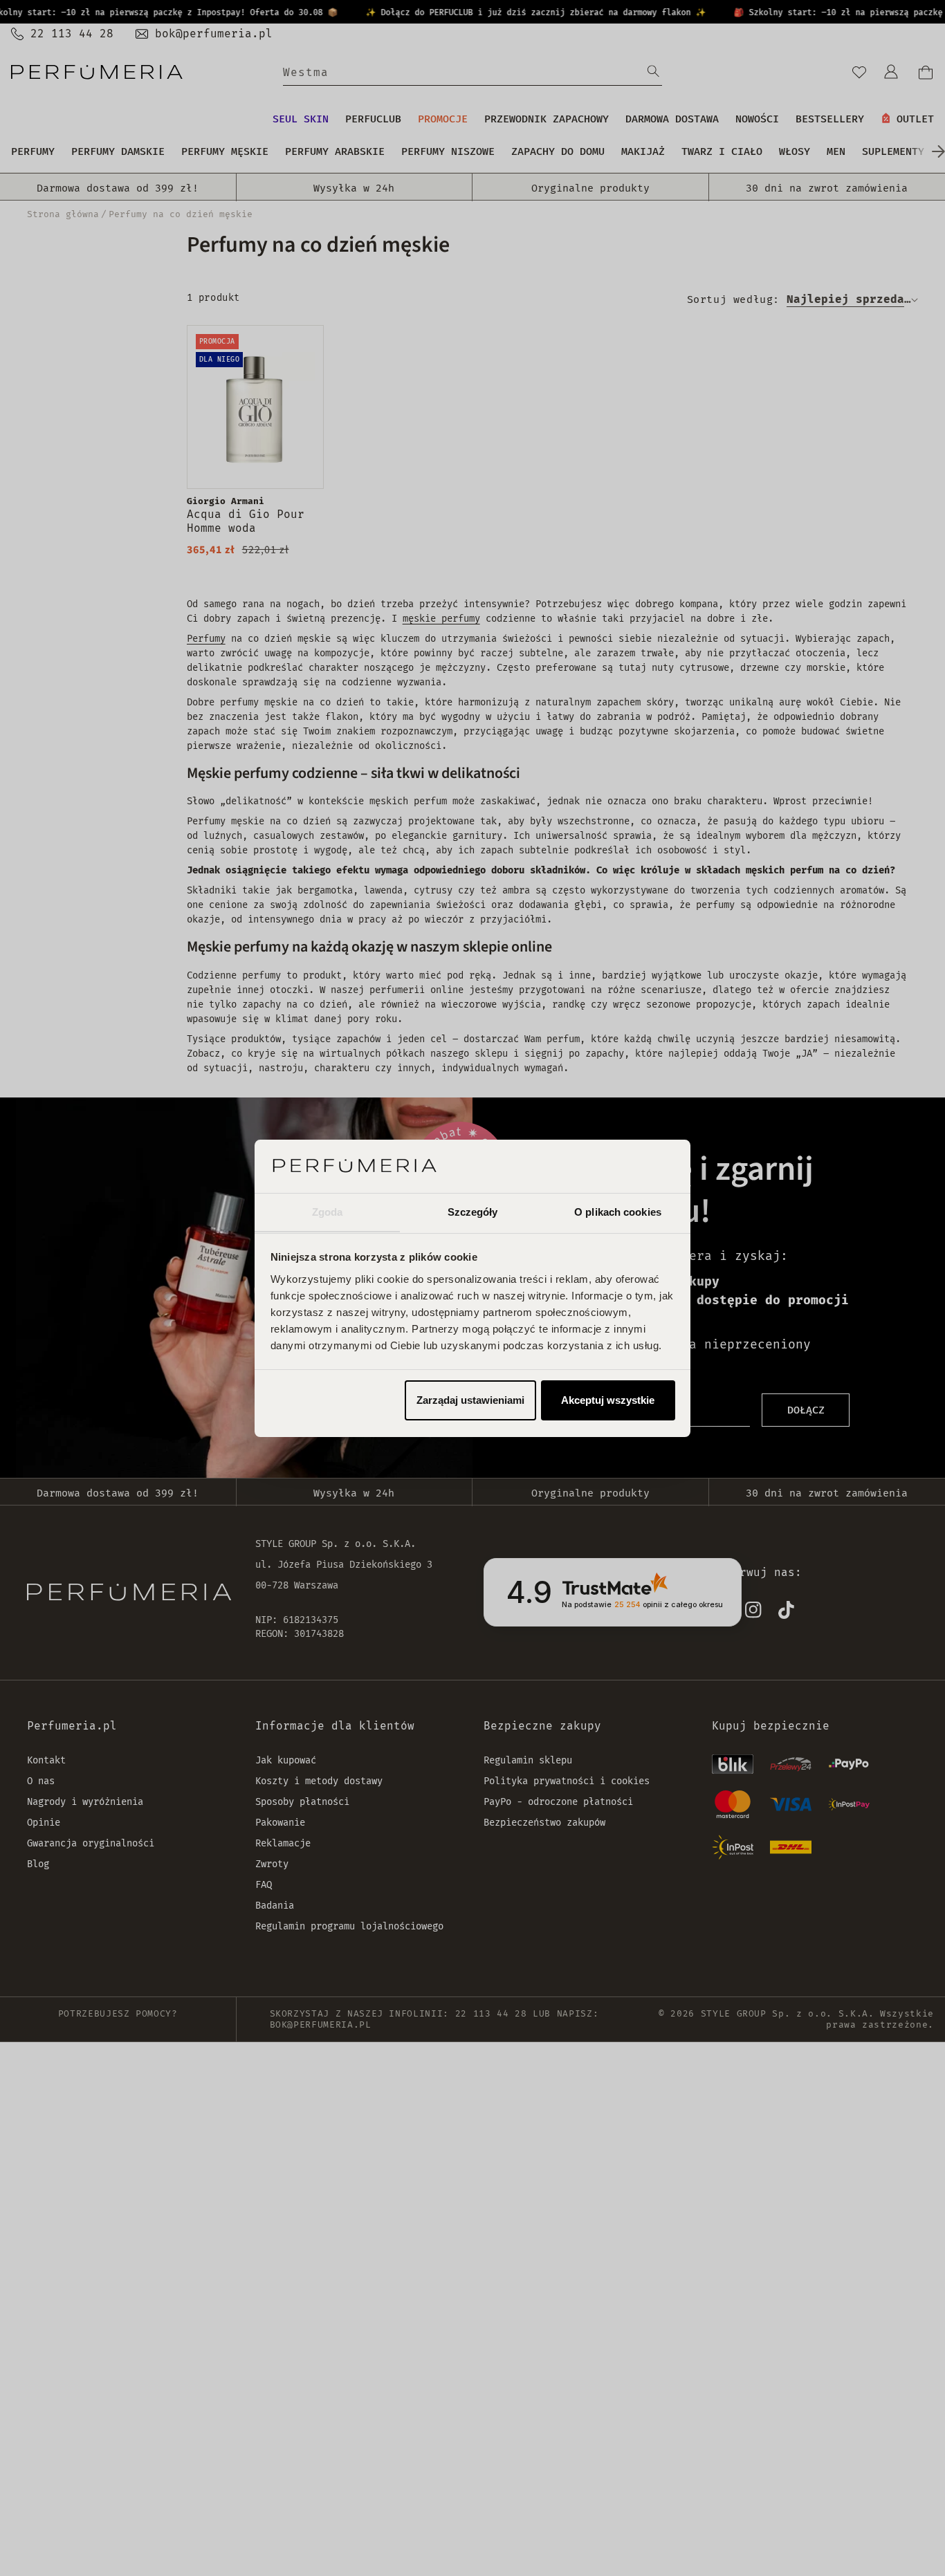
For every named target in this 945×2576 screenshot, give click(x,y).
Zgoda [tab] (328, 1211)
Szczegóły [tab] (473, 1211)
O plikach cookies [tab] (618, 1211)
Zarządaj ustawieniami (470, 1400)
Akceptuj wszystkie (608, 1400)
